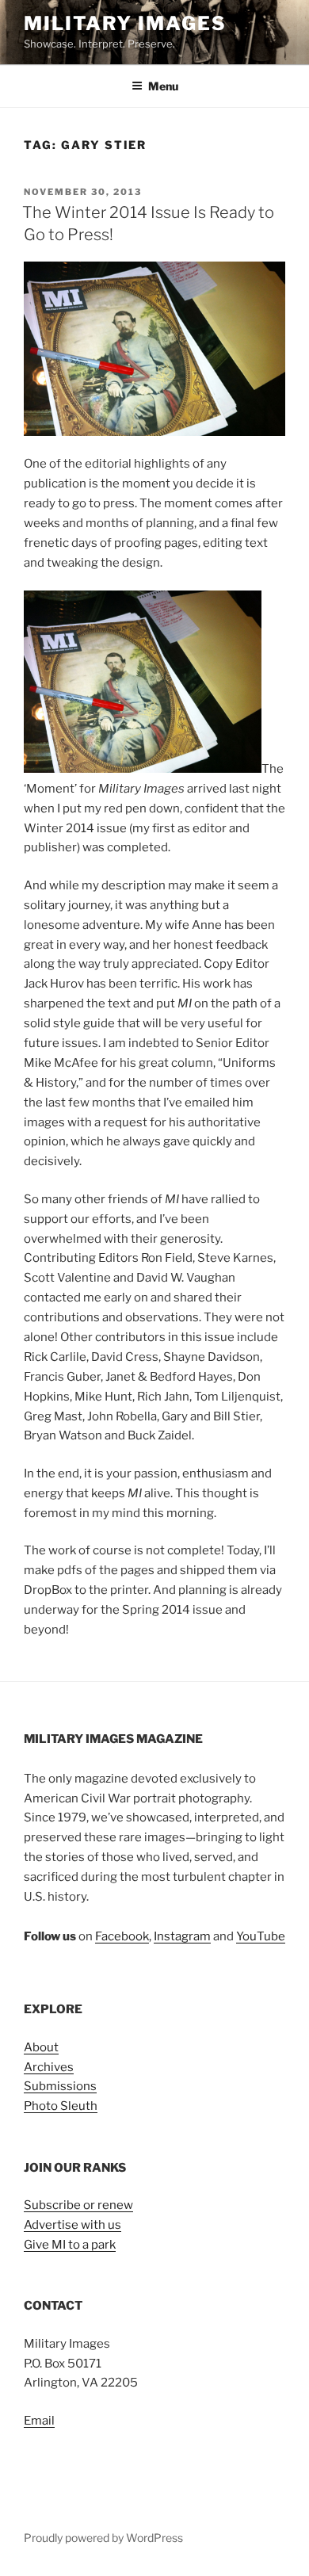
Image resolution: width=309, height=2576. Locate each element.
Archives (49, 2067)
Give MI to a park (70, 2245)
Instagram (182, 1936)
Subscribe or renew (78, 2205)
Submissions (60, 2086)
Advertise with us (72, 2225)
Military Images (125, 23)
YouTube (261, 1936)
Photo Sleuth (61, 2106)
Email (39, 2421)
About (41, 2047)
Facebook (122, 1936)
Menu (163, 86)
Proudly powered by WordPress (103, 2538)
